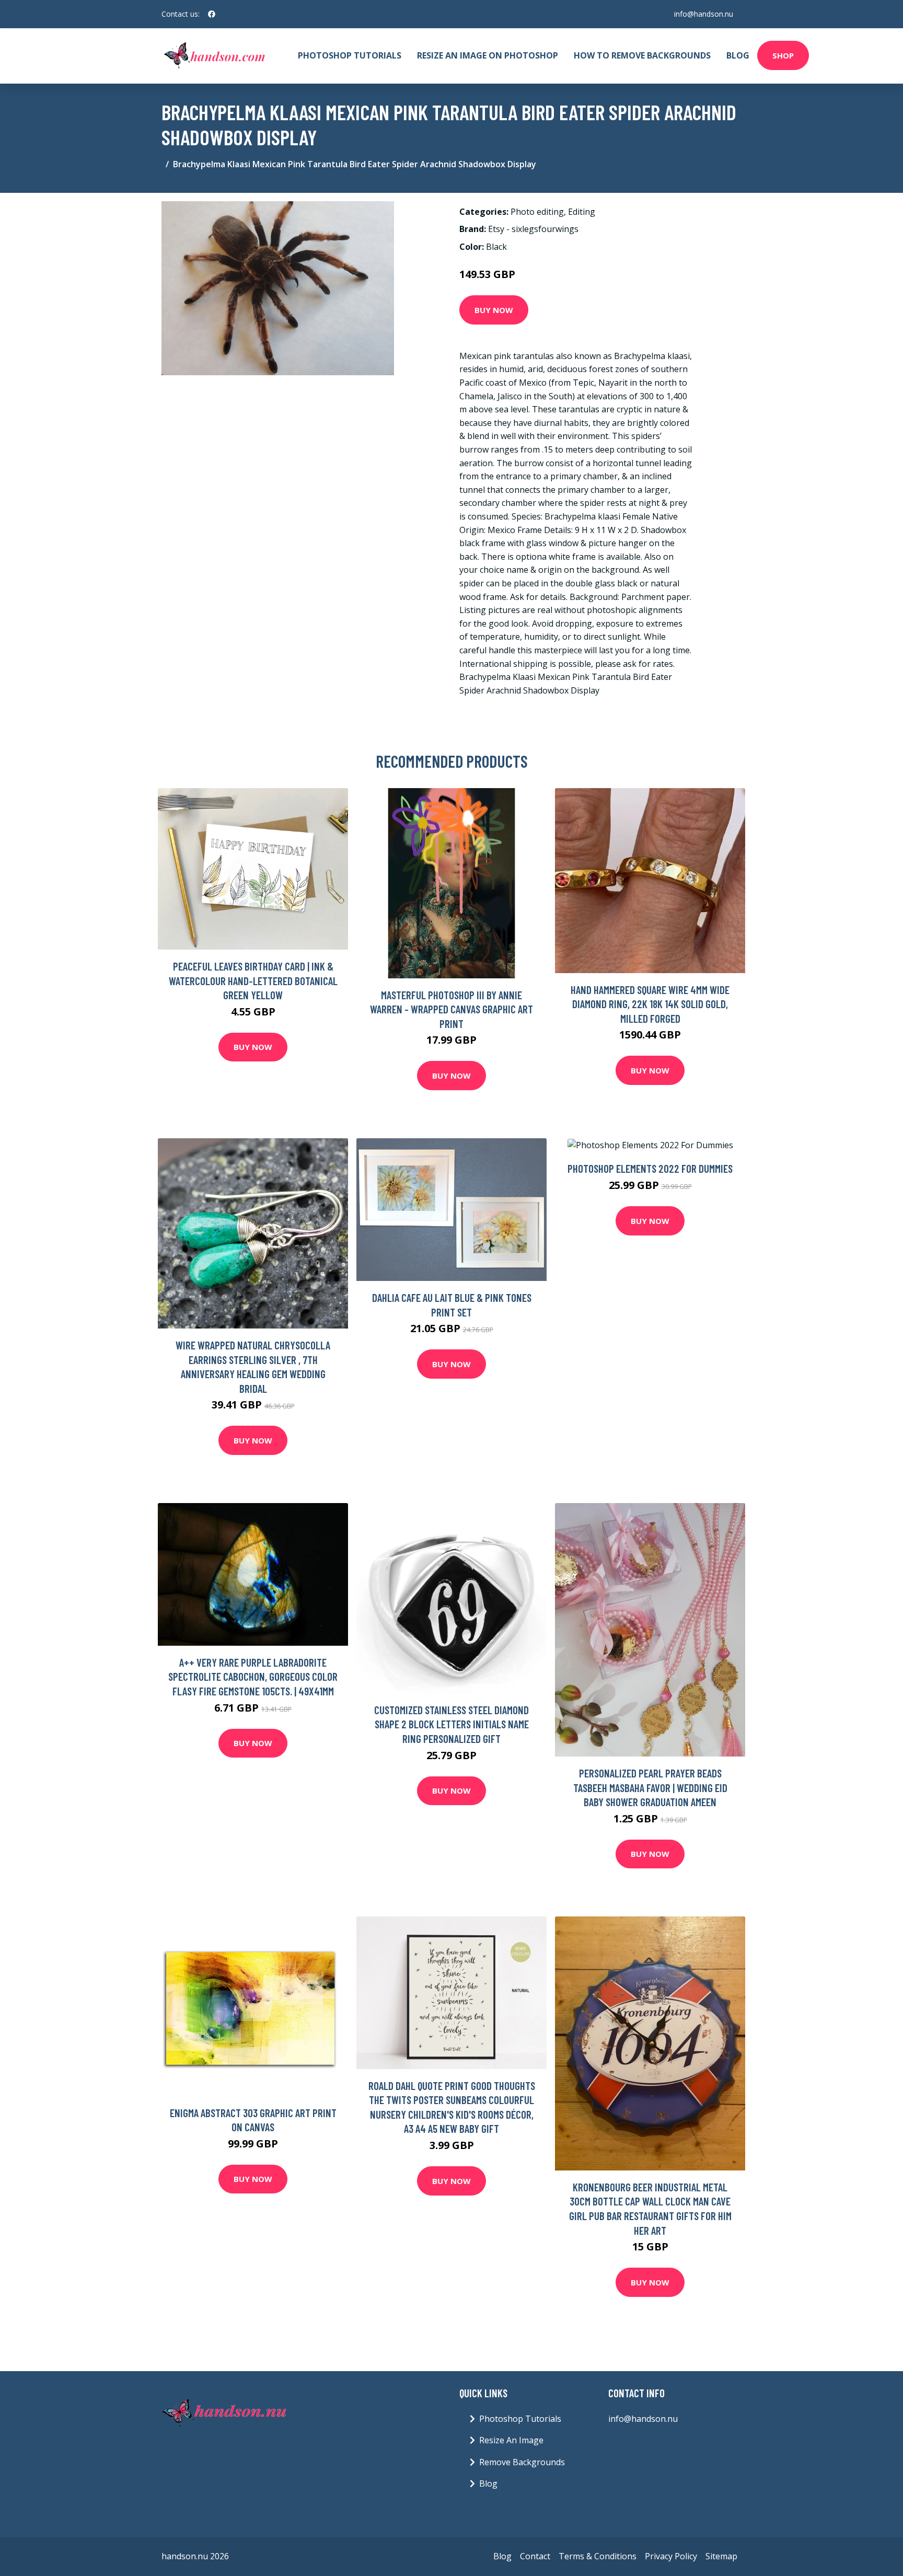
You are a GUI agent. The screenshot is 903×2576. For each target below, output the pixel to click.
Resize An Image (511, 2440)
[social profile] (212, 14)
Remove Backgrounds (522, 2462)
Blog (738, 55)
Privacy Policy (671, 2556)
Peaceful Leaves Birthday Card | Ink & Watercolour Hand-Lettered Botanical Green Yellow (253, 980)
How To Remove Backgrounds (642, 55)
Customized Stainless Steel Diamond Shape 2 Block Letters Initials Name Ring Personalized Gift (451, 1724)
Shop (783, 55)
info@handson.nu (704, 14)
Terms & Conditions (598, 2556)
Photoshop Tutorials (350, 55)
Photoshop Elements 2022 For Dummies (650, 1168)
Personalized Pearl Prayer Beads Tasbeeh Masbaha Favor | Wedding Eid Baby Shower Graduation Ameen (650, 1787)
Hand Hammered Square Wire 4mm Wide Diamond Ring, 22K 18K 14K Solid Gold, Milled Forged (650, 1004)
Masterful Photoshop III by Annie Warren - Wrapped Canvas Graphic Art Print (451, 1009)
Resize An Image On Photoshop (488, 55)
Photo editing (537, 212)
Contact (535, 2556)
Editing (582, 212)
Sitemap (721, 2556)
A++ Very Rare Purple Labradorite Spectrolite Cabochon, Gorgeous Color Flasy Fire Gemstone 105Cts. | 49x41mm (253, 1677)
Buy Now (494, 310)
